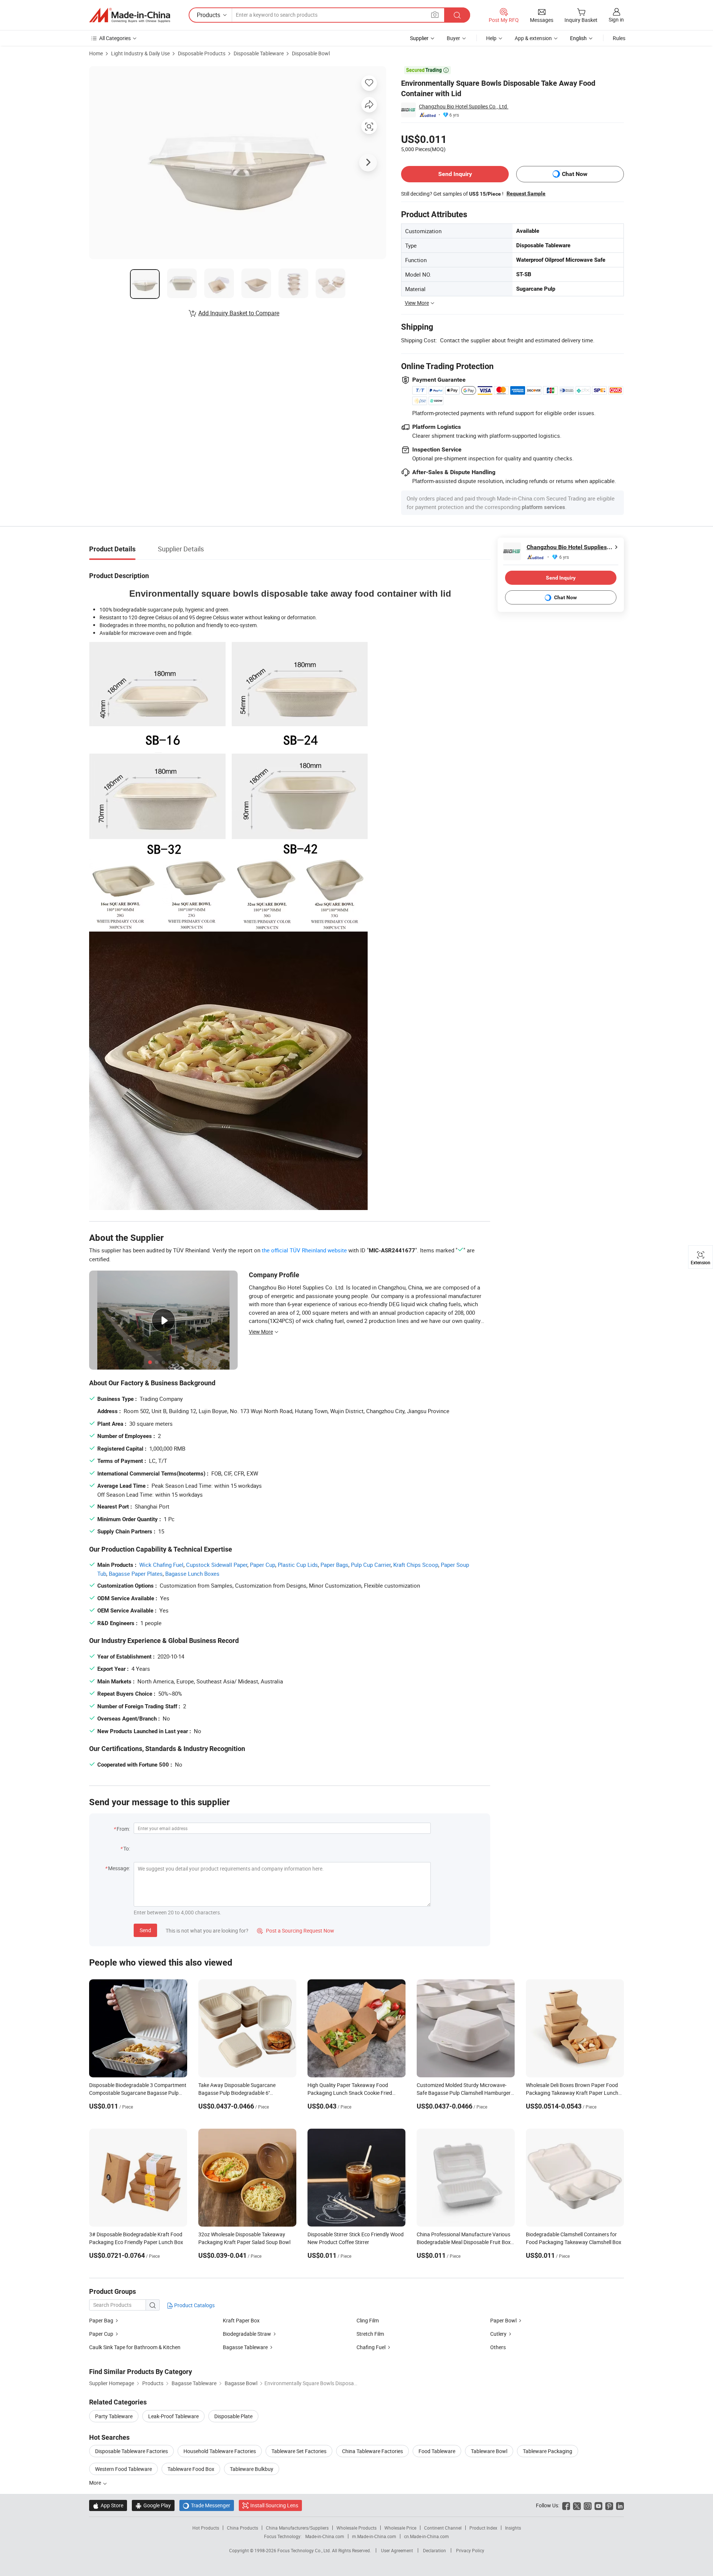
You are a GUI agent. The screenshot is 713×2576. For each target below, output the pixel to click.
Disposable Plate (233, 2416)
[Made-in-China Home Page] (130, 15)
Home (96, 53)
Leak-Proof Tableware (173, 2416)
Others (498, 2347)
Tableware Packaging (548, 2451)
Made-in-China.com (325, 2536)
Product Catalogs (194, 2305)
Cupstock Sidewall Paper (217, 1565)
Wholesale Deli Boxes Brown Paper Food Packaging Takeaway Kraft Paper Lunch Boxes (572, 2093)
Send (145, 1930)
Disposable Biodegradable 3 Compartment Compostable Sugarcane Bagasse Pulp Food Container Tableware (138, 2093)
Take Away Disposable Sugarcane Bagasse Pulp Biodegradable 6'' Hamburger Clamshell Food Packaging (242, 2093)
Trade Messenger (207, 2505)
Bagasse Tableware (245, 2347)
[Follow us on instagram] (588, 2505)
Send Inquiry (455, 174)
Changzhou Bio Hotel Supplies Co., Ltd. (464, 106)
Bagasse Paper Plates (136, 1574)
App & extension (533, 38)
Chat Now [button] (575, 174)
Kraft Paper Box (241, 2320)
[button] (435, 15)
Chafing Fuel (371, 2347)
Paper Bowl (503, 2320)
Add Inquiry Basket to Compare (239, 313)
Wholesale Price (400, 2528)
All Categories (115, 38)
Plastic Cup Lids (298, 1565)
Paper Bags (334, 1565)
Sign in (616, 19)
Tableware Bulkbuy (252, 2469)
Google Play (153, 2505)
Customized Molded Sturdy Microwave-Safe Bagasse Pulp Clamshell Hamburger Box (464, 2093)
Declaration (434, 2550)
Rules (619, 38)
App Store (108, 2505)
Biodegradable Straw (247, 2334)
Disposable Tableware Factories (131, 2451)
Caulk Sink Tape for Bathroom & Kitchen (135, 2347)
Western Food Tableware (123, 2469)
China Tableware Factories (372, 2451)
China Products (242, 2528)
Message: (119, 1868)
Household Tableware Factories (220, 2451)
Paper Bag (101, 2320)
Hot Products (206, 2528)
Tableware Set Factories (299, 2451)
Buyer (453, 38)
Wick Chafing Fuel (161, 1565)
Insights (513, 2528)
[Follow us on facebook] (566, 2505)
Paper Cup (263, 1565)
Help (491, 38)
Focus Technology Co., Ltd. (305, 2550)
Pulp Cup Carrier (371, 1565)
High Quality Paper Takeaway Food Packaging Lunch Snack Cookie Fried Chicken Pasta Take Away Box (350, 2093)
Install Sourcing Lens (274, 2505)
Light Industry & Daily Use (140, 53)
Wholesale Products (356, 2528)
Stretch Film (370, 2334)
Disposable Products (202, 53)
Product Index (483, 2528)
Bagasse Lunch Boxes (192, 1574)
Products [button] (209, 15)
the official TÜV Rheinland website (304, 1250)
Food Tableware (437, 2451)
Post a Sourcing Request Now (296, 1931)
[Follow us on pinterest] (609, 2505)
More (96, 2483)
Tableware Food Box (191, 2469)
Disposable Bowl (311, 53)
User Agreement (397, 2550)
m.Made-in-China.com (374, 2536)
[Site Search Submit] (457, 15)
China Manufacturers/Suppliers (297, 2528)
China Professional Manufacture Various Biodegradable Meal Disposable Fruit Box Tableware (464, 2242)
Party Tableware (114, 2416)
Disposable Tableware (259, 53)
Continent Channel (443, 2528)
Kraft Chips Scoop (416, 1565)
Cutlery (498, 2334)
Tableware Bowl (489, 2451)
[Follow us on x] (577, 2505)
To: (127, 1848)
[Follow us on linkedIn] (620, 2505)
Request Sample (526, 193)
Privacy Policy (470, 2550)
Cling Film (368, 2320)
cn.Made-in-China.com (427, 2536)
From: (123, 1829)
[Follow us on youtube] (598, 2505)
